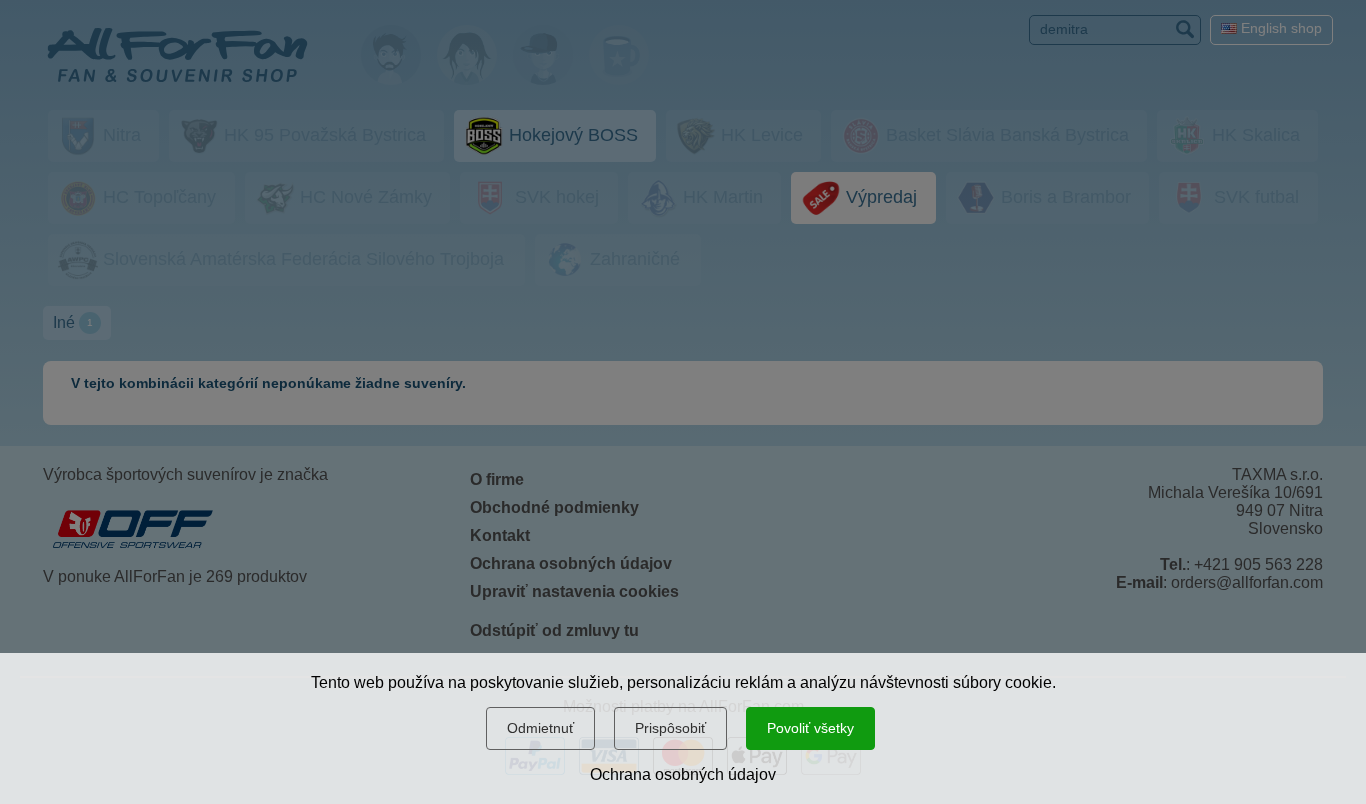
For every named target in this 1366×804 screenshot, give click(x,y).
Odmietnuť (540, 728)
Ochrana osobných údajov (683, 774)
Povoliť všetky (810, 728)
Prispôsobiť (670, 728)
